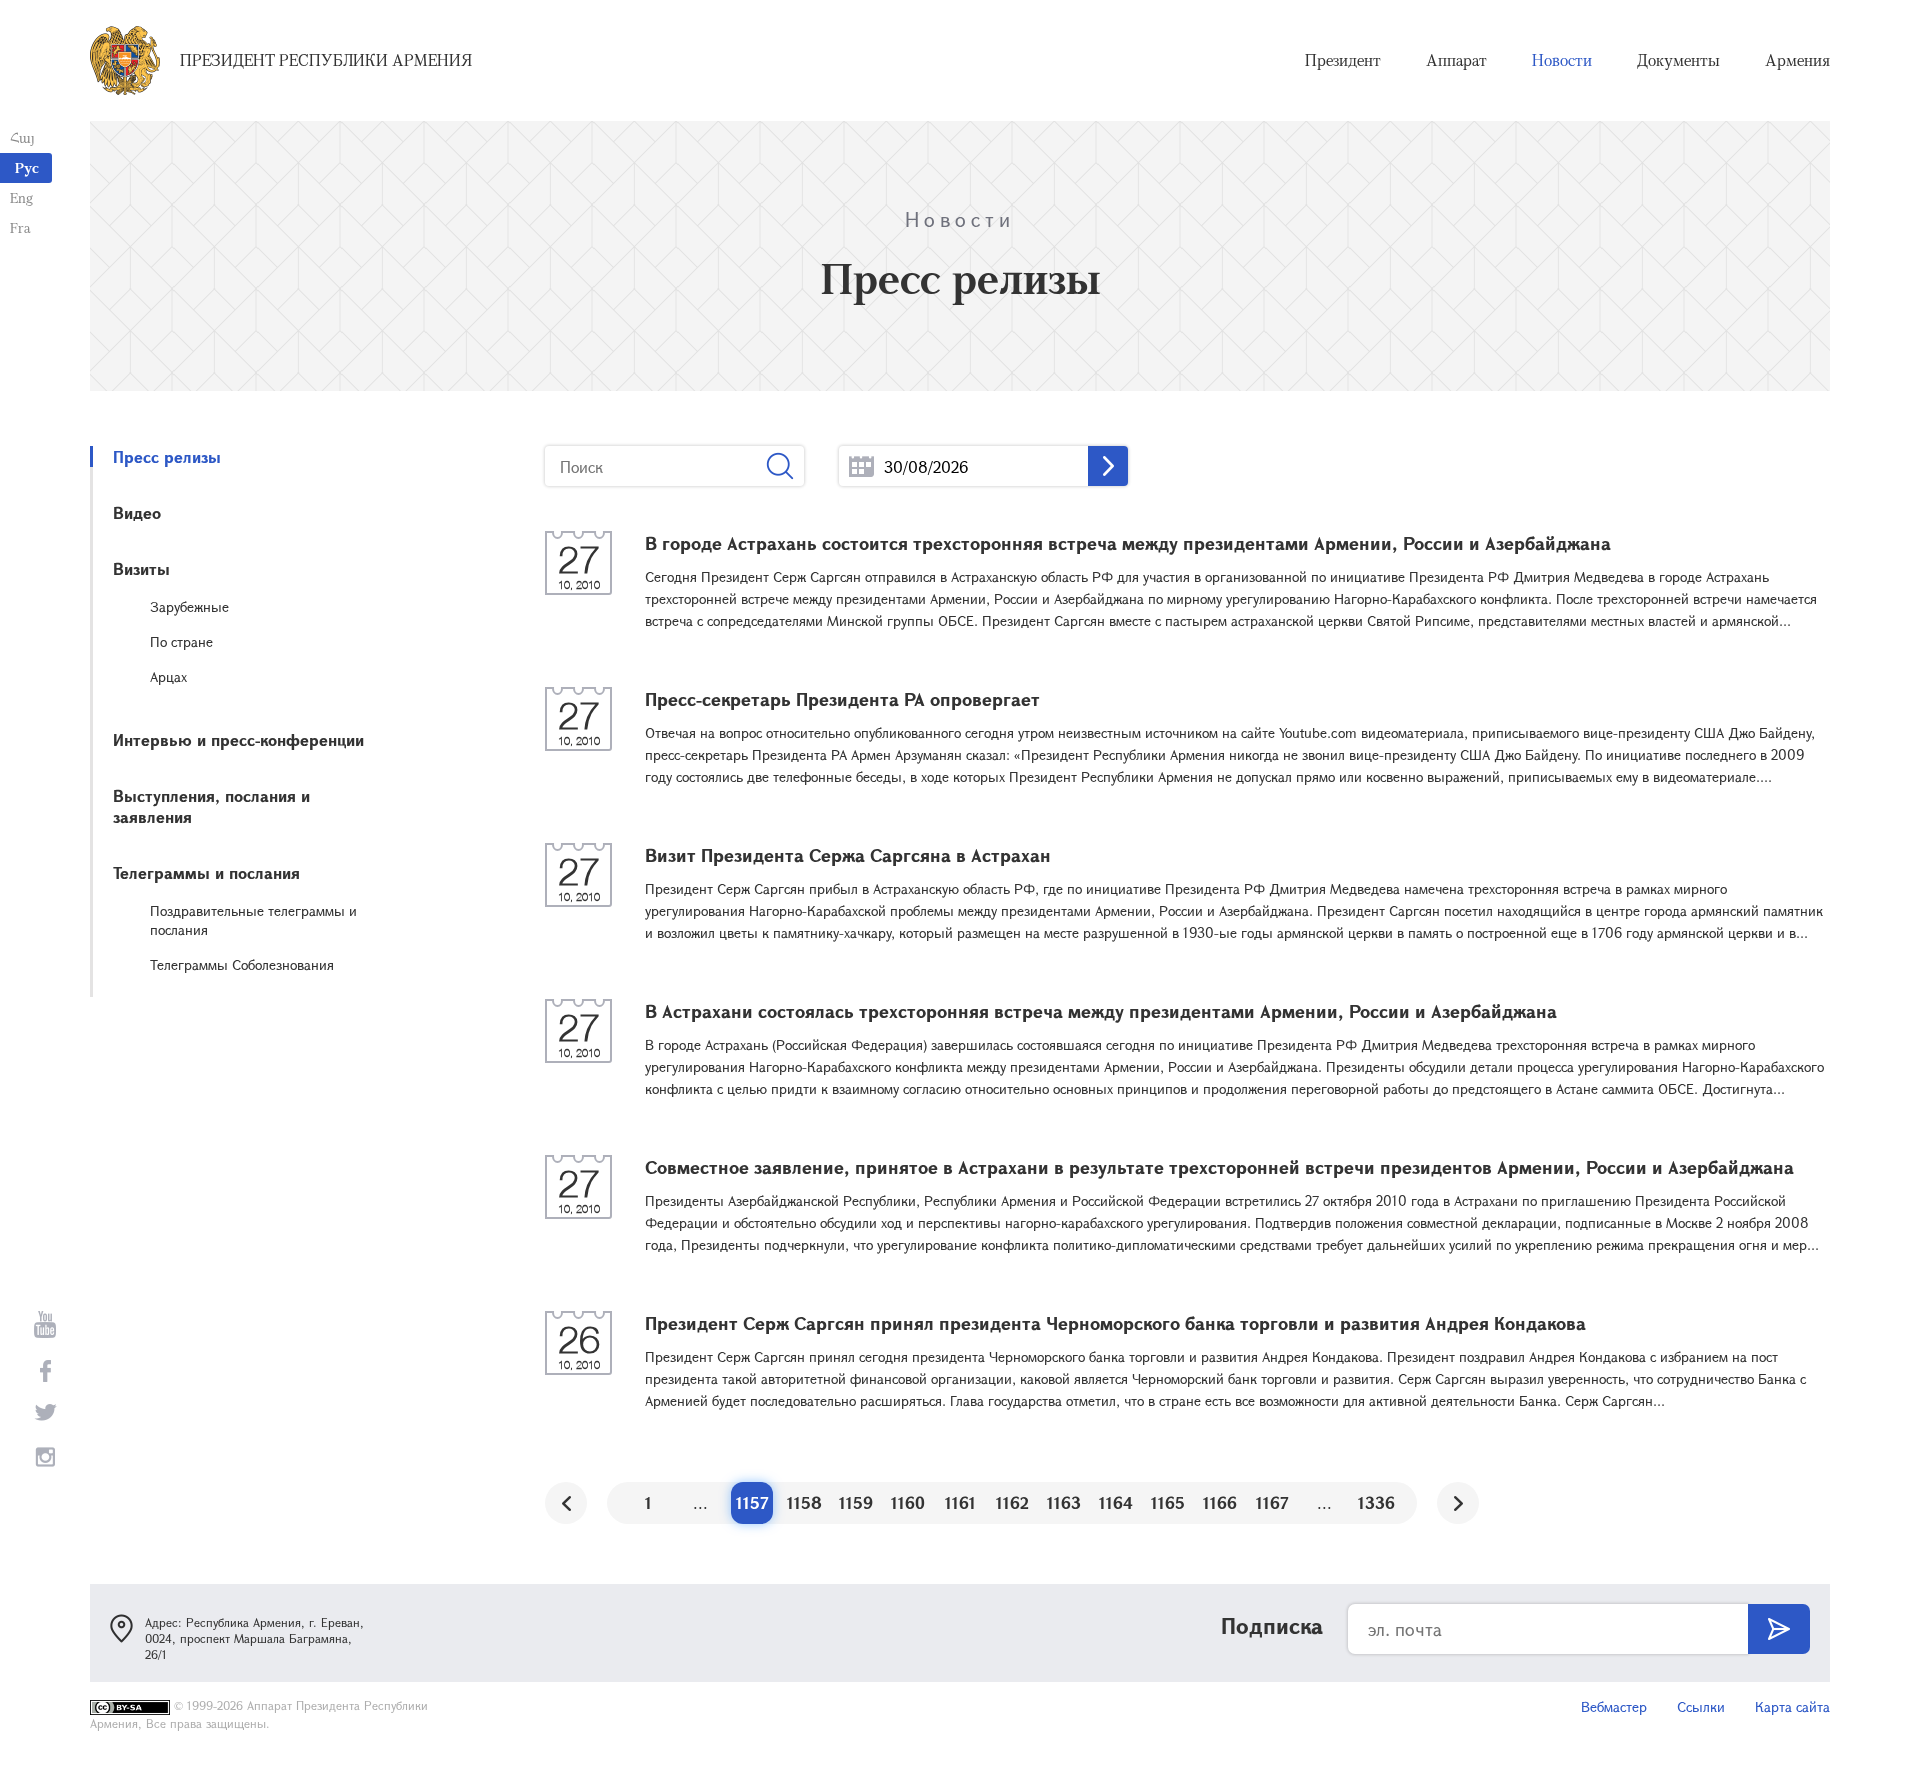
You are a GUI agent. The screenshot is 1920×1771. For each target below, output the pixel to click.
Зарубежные (189, 606)
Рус (27, 167)
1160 (908, 1502)
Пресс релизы (167, 456)
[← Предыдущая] (566, 1503)
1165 (1168, 1502)
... (861, 466)
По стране (181, 641)
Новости (1562, 60)
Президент (1343, 60)
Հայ (22, 137)
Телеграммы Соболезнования (242, 964)
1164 (1116, 1502)
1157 (752, 1502)
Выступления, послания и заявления (211, 806)
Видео (137, 512)
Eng (21, 197)
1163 (1064, 1502)
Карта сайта (1792, 1706)
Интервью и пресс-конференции (238, 739)
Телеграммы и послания (206, 872)
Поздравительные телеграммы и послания (253, 920)
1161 (960, 1502)
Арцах (168, 676)
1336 (1376, 1502)
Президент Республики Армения (326, 60)
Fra (20, 227)
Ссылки (1701, 1706)
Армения (1797, 60)
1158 (804, 1502)
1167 (1272, 1502)
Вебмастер (1614, 1706)
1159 (856, 1502)
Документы (1678, 60)
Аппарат (1456, 60)
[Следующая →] (1458, 1503)
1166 (1220, 1502)
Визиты (141, 568)
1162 (1012, 1502)
